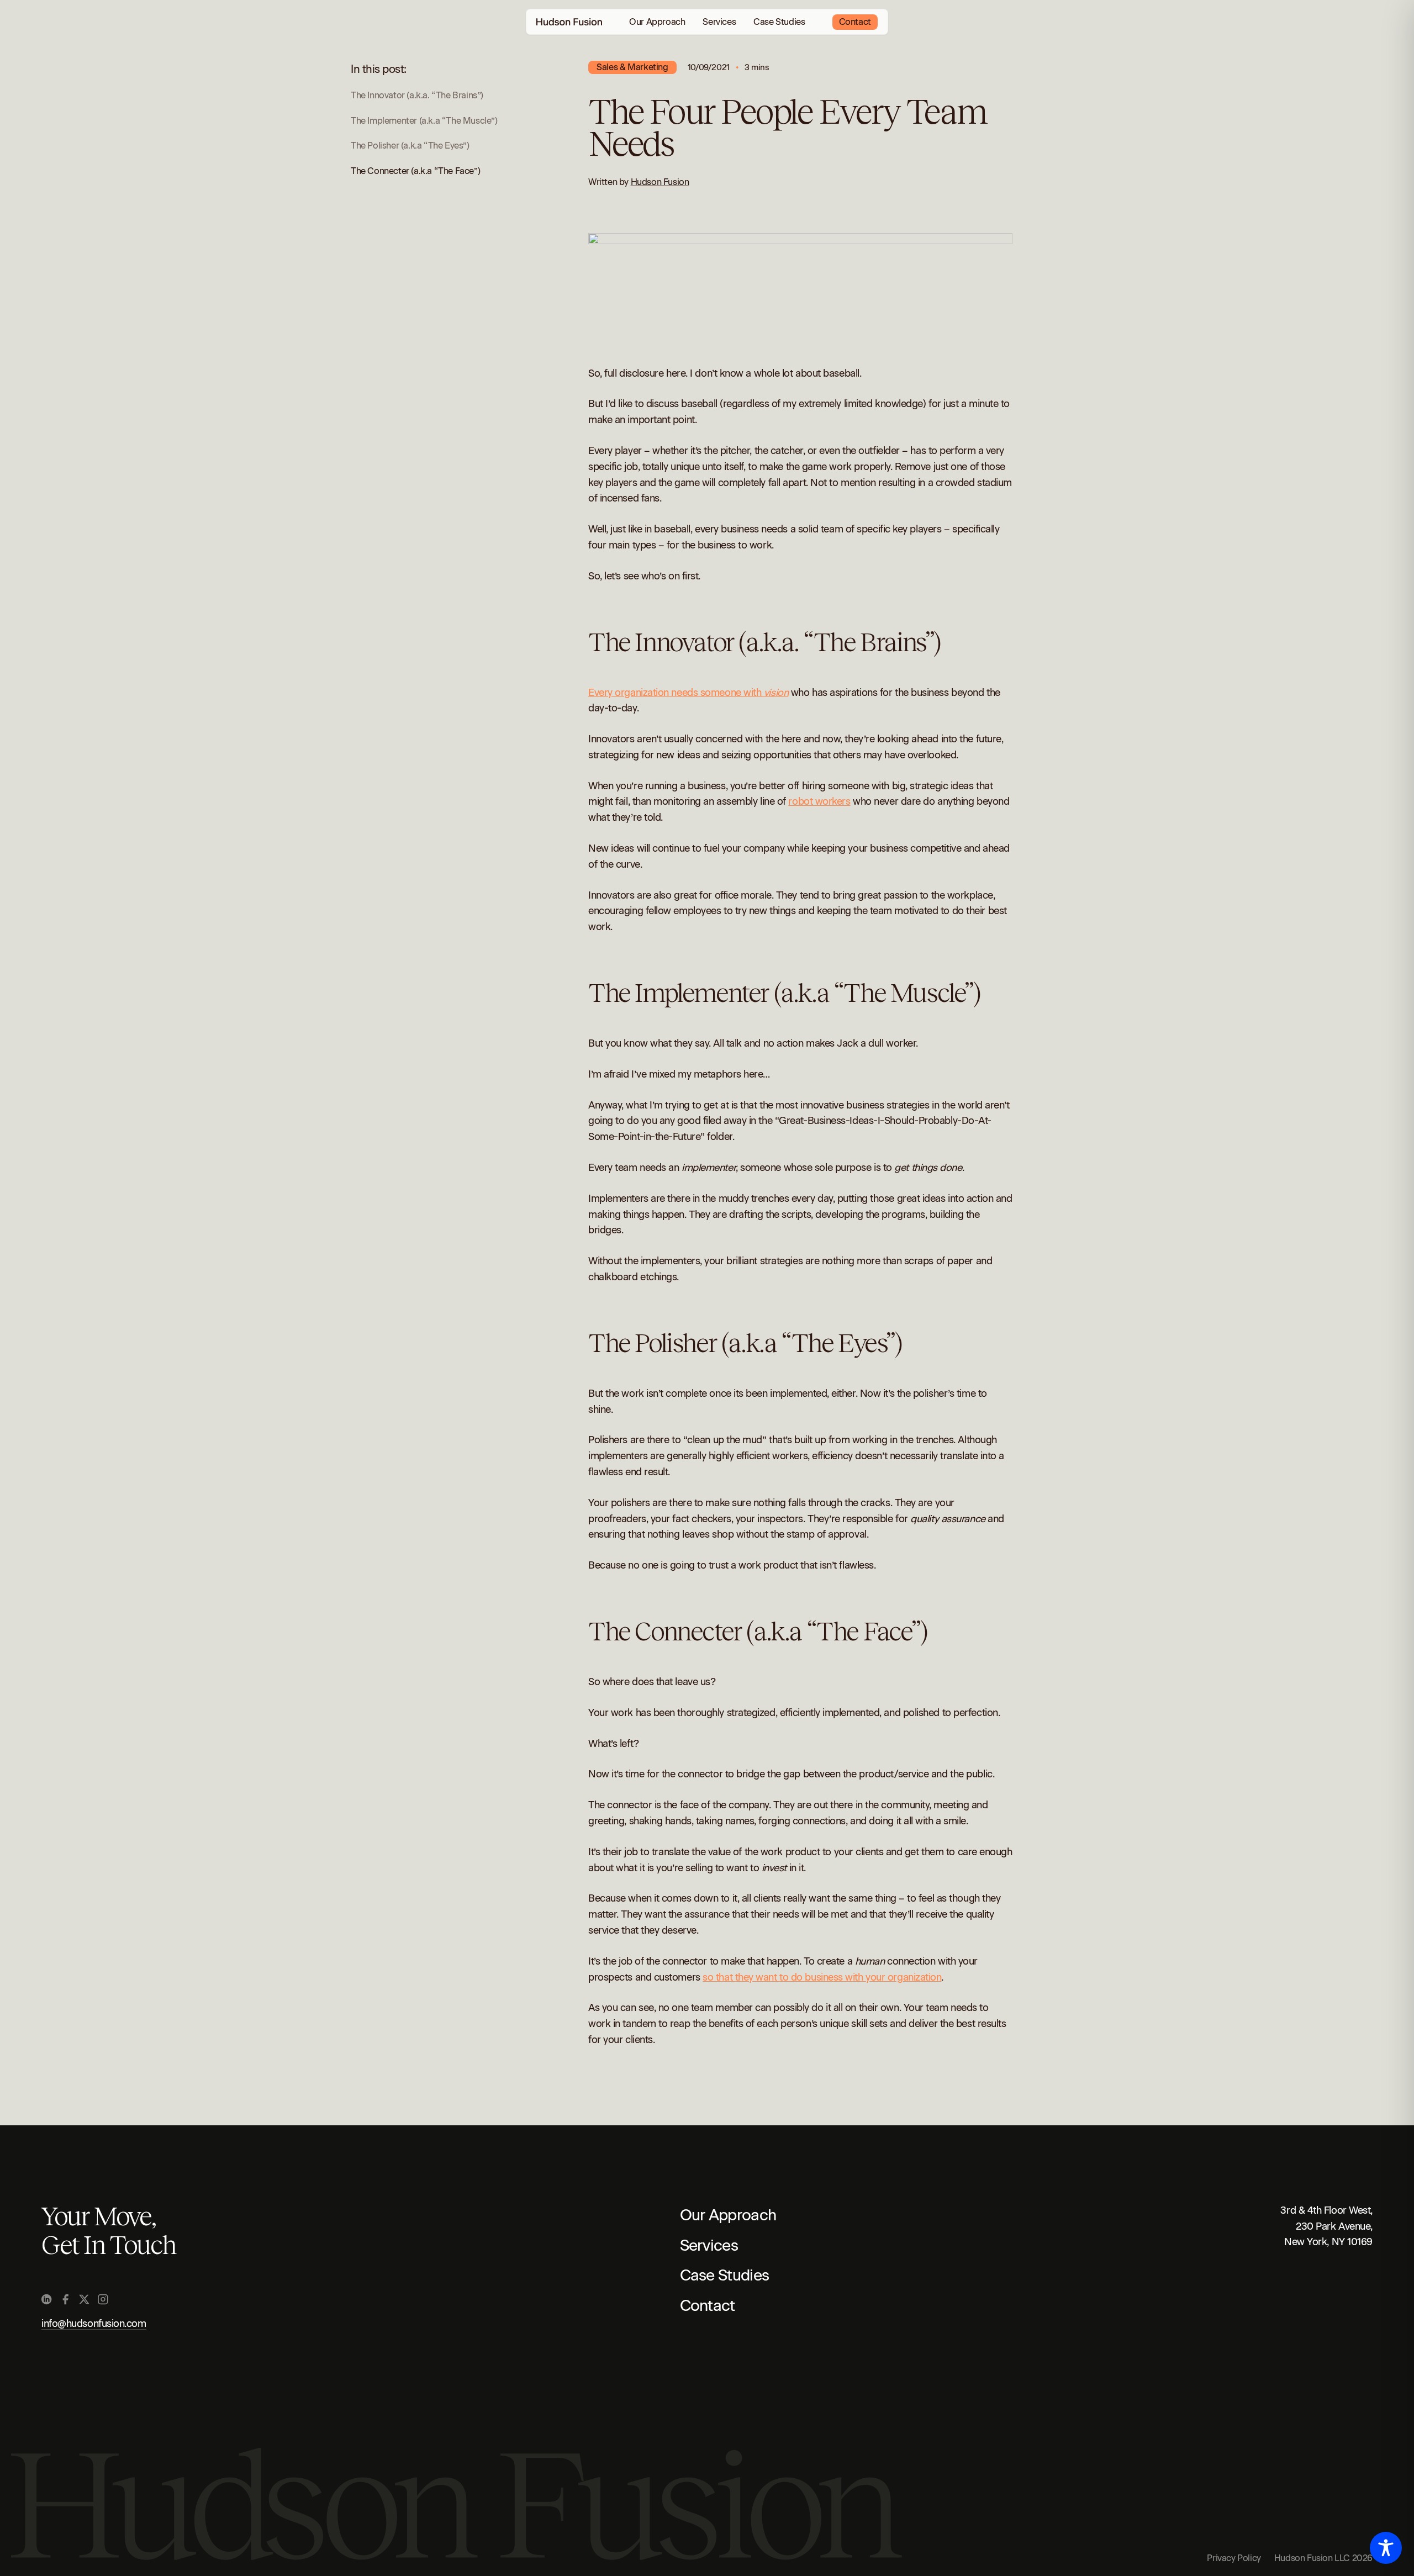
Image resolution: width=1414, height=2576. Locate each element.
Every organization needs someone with (688, 693)
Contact (855, 22)
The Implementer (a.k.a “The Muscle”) (424, 121)
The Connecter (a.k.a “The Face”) (415, 171)
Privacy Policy (1234, 2558)
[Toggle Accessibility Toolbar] (1386, 2548)
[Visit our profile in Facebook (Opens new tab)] (65, 2299)
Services (719, 22)
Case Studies (779, 22)
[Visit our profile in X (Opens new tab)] (84, 2299)
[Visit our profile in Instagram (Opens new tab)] (103, 2299)
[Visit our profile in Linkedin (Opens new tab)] (47, 2299)
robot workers (819, 801)
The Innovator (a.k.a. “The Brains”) (417, 95)
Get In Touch (108, 2245)
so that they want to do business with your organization (822, 1977)
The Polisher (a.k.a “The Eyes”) (410, 146)
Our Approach (657, 22)
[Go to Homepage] (569, 22)
